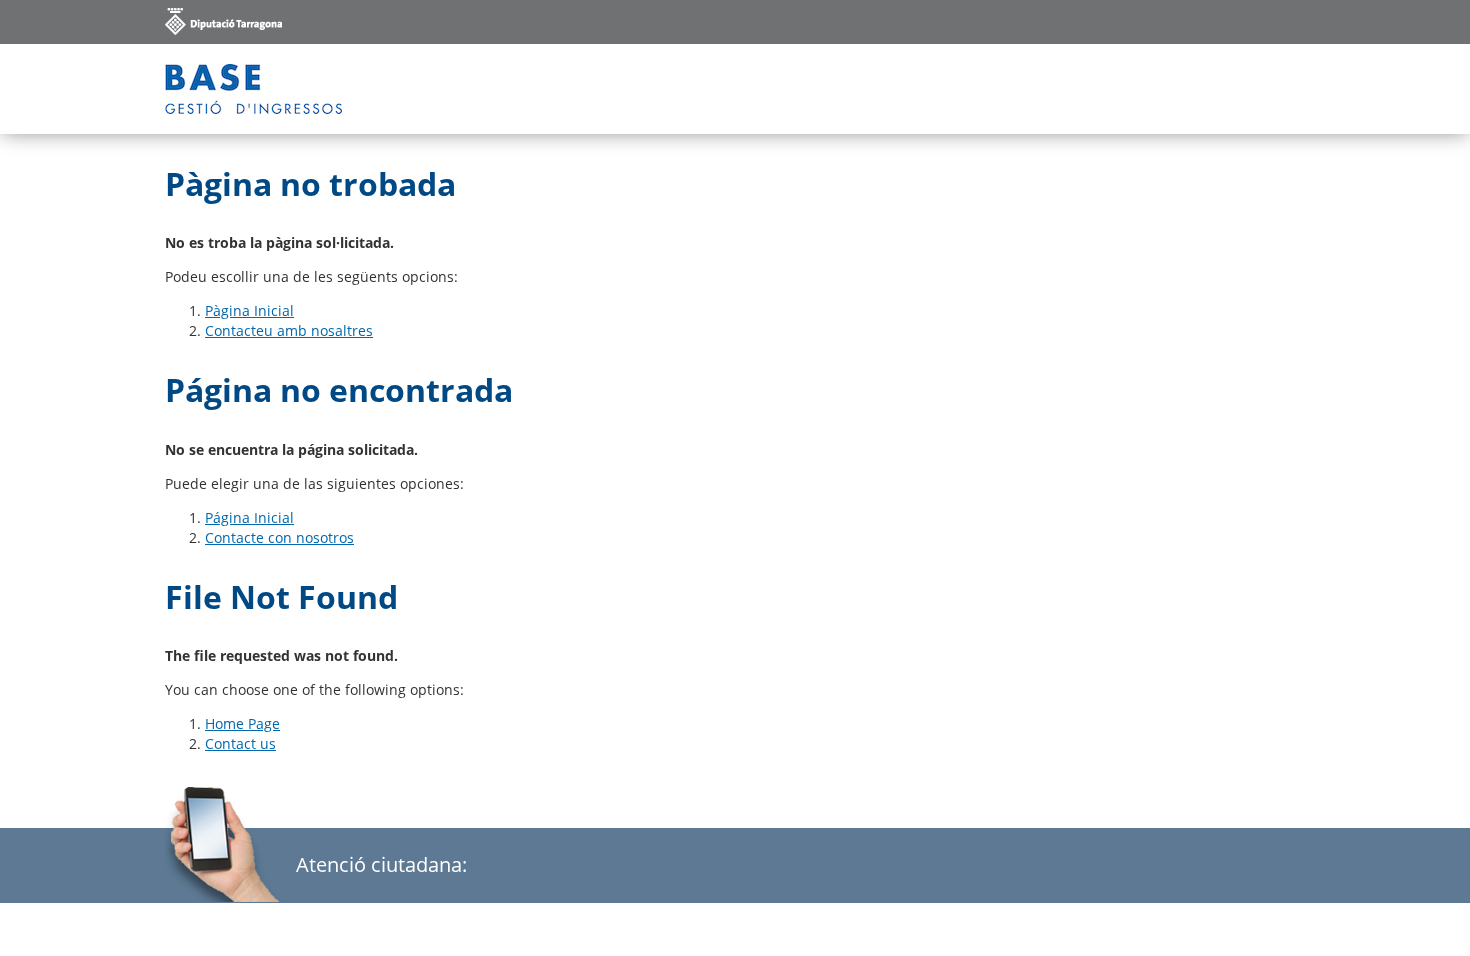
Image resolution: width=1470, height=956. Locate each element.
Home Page (242, 723)
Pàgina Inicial (249, 310)
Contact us (240, 743)
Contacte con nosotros (279, 537)
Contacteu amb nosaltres (289, 330)
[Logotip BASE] (253, 89)
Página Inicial (249, 517)
